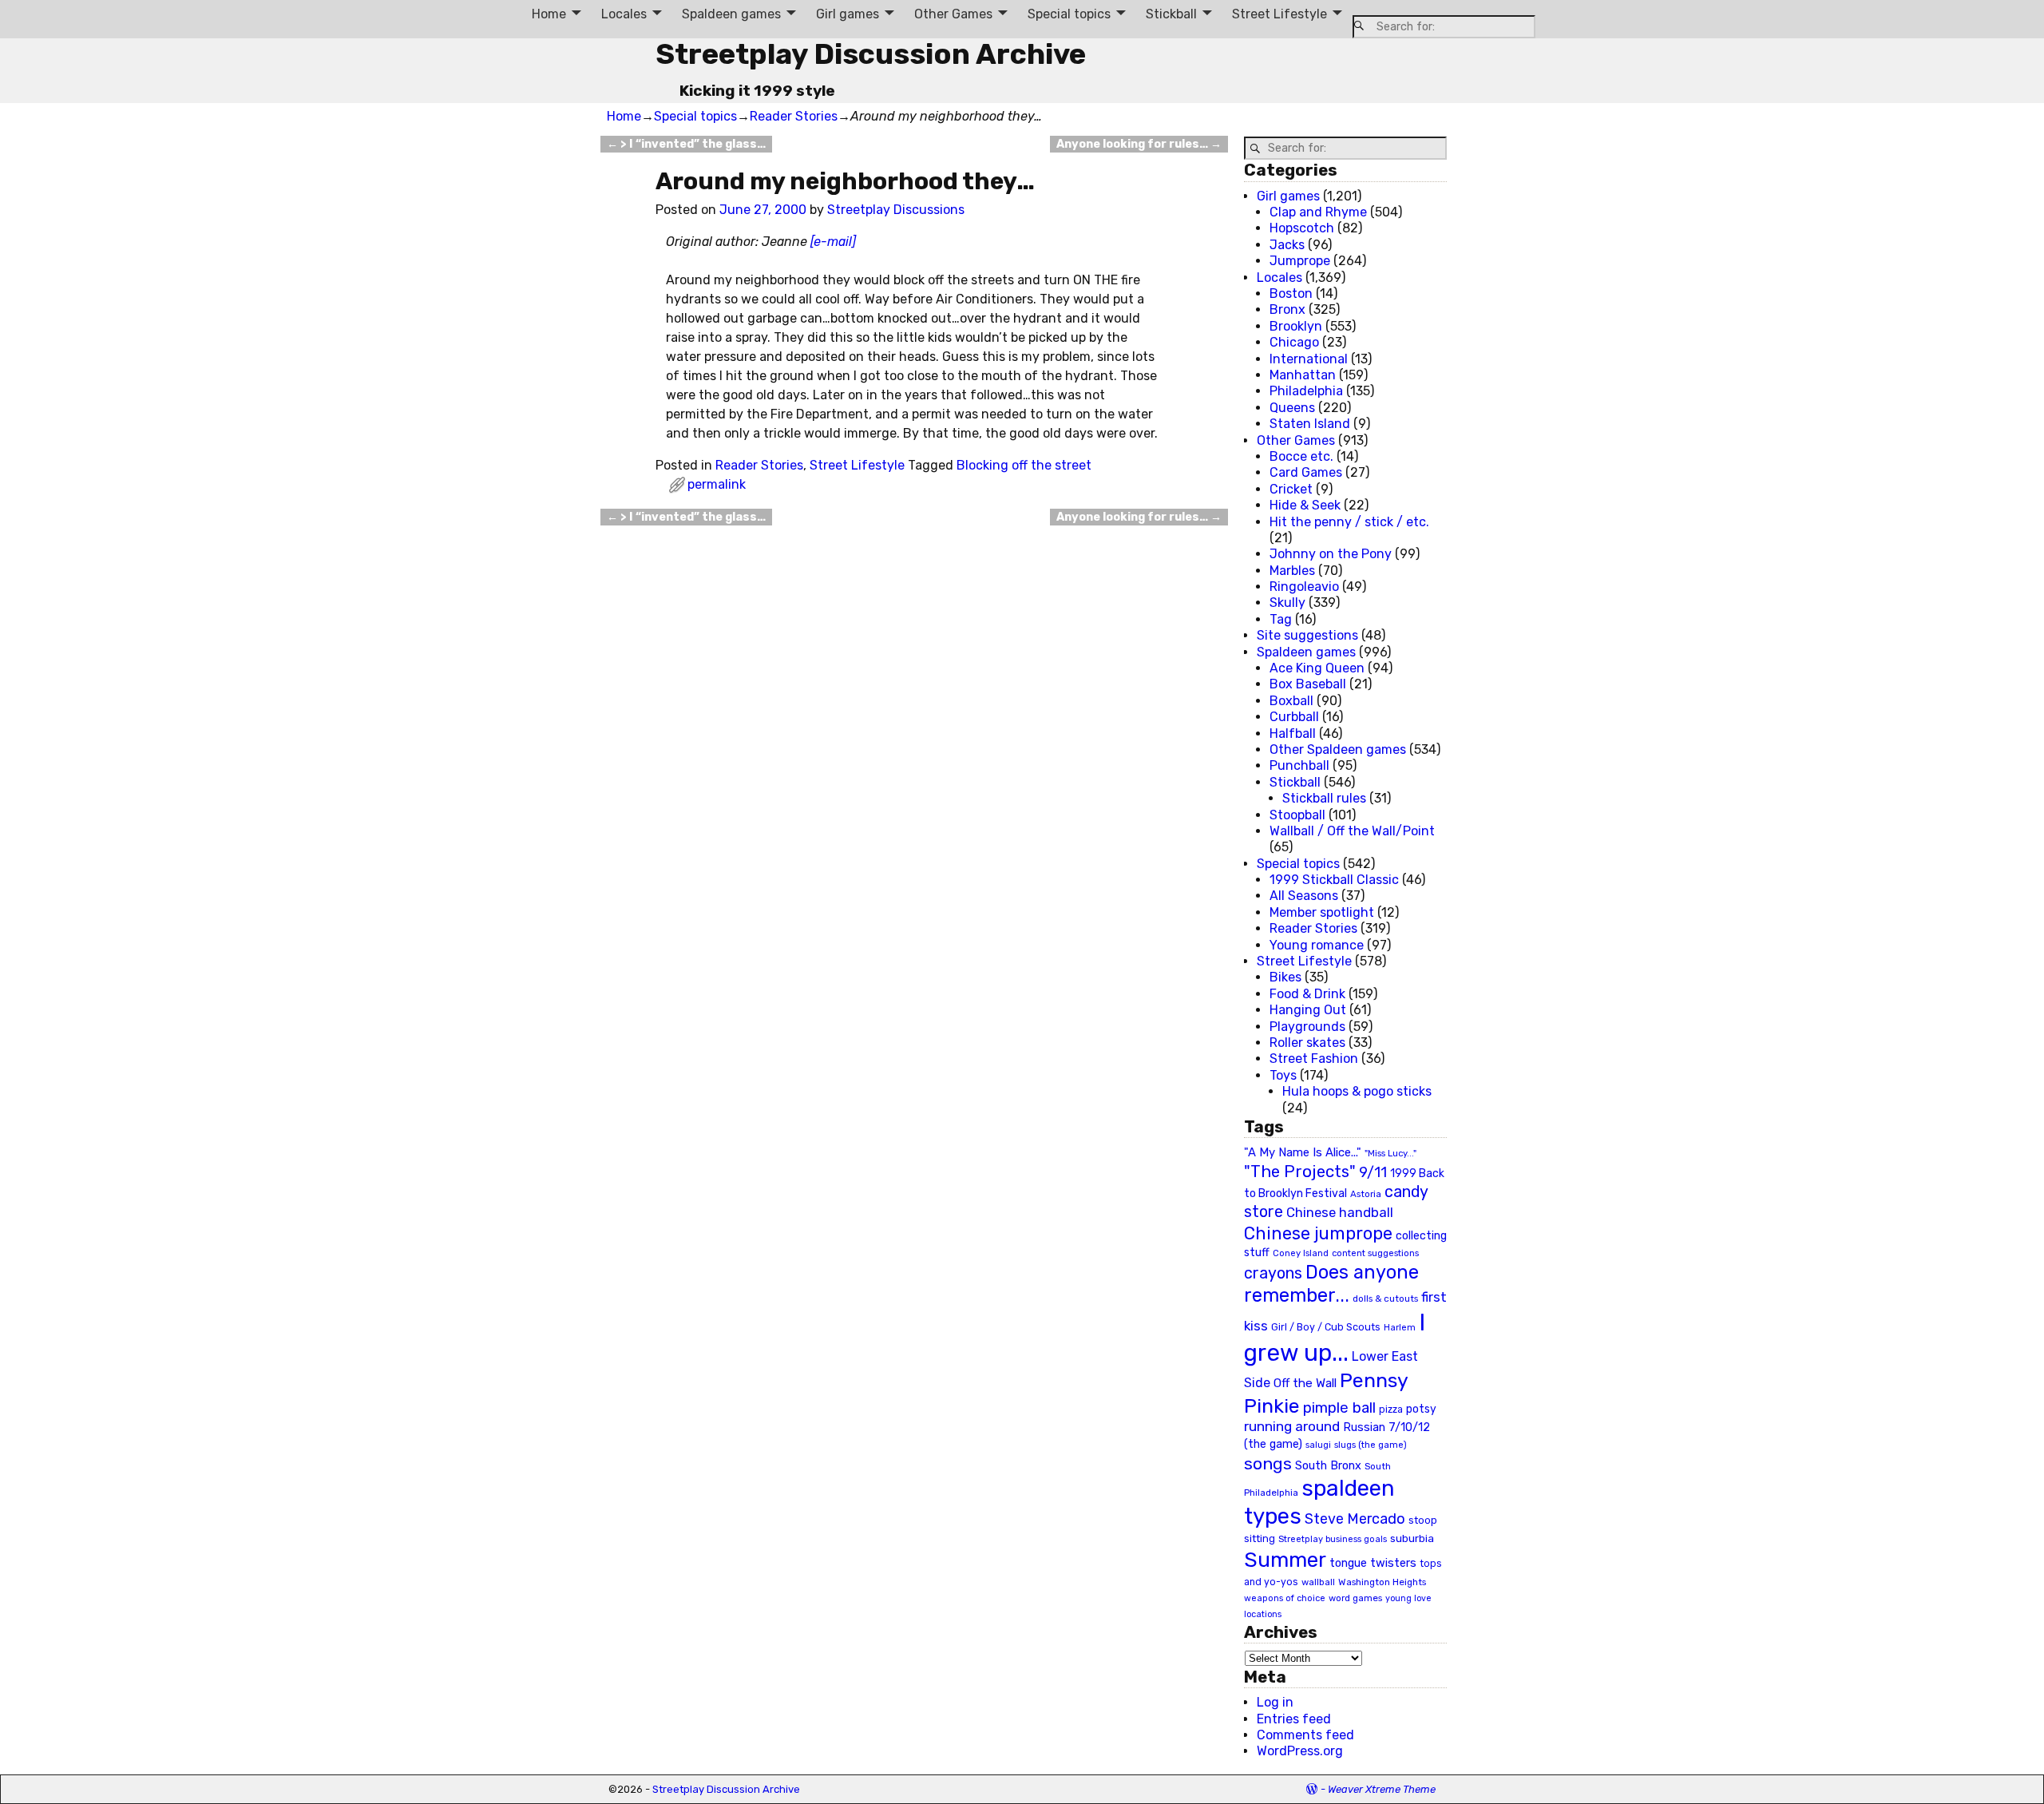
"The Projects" (1300, 1172)
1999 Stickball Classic (1334, 880)
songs (1268, 1463)
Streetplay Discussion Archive (871, 54)
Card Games (1306, 472)
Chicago (1294, 342)
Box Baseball (1308, 684)
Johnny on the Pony (1331, 554)
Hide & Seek (1305, 505)
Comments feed (1305, 1735)
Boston (1291, 293)
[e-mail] (833, 242)
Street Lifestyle (1279, 14)
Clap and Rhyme (1318, 212)
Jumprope (1300, 261)
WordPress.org (1300, 1751)
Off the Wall (1305, 1383)
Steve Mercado (1355, 1519)
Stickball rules (1324, 798)
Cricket (1291, 489)
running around (1292, 1426)
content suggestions (1375, 1253)
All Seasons (1304, 896)
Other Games (953, 14)
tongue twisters (1373, 1563)
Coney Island (1301, 1253)
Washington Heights (1382, 1582)
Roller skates (1307, 1043)
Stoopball (1297, 815)
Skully (1287, 603)
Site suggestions (1307, 635)
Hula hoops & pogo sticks (1357, 1091)
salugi (1318, 1445)
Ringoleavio (1304, 587)
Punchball (1299, 765)
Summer (1285, 1560)
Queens (1292, 408)
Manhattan (1303, 375)
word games (1355, 1598)
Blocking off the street (1024, 465)
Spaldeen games (731, 14)
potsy (1421, 1409)
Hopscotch (1302, 228)
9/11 (1373, 1172)
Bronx (1287, 309)
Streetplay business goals (1333, 1539)
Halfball (1293, 733)
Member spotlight (1322, 912)
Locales (624, 14)
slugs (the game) (1371, 1445)
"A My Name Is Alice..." (1303, 1152)
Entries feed (1294, 1719)
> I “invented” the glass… (686, 144)
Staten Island (1310, 424)
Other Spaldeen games (1338, 749)
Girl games (848, 14)
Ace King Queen (1317, 668)
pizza (1391, 1409)
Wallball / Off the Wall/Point (1352, 831)
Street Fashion (1314, 1059)
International (1309, 359)
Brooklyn (1296, 326)
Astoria (1366, 1194)
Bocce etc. (1301, 456)
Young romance (1317, 945)
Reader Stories (794, 116)
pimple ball (1339, 1408)
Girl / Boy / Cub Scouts (1326, 1327)
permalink (717, 484)
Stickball (1171, 14)
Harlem (1400, 1328)
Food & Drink (1307, 994)
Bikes (1285, 977)
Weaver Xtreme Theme (1382, 1789)
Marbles (1292, 571)
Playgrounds (1307, 1027)
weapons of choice (1285, 1598)
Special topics (1069, 14)
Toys (1283, 1075)
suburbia (1412, 1538)
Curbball (1294, 717)
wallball (1318, 1582)
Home (549, 14)
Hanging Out (1308, 1010)
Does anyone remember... (1331, 1284)
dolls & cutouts (1385, 1298)
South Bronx (1328, 1466)
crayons (1273, 1273)
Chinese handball (1340, 1212)
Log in (1275, 1702)
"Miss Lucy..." (1390, 1153)
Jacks (1287, 245)
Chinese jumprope (1318, 1233)
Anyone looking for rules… (1139, 144)
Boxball (1291, 701)
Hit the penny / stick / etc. (1349, 522)
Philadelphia (1306, 391)
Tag (1281, 619)
